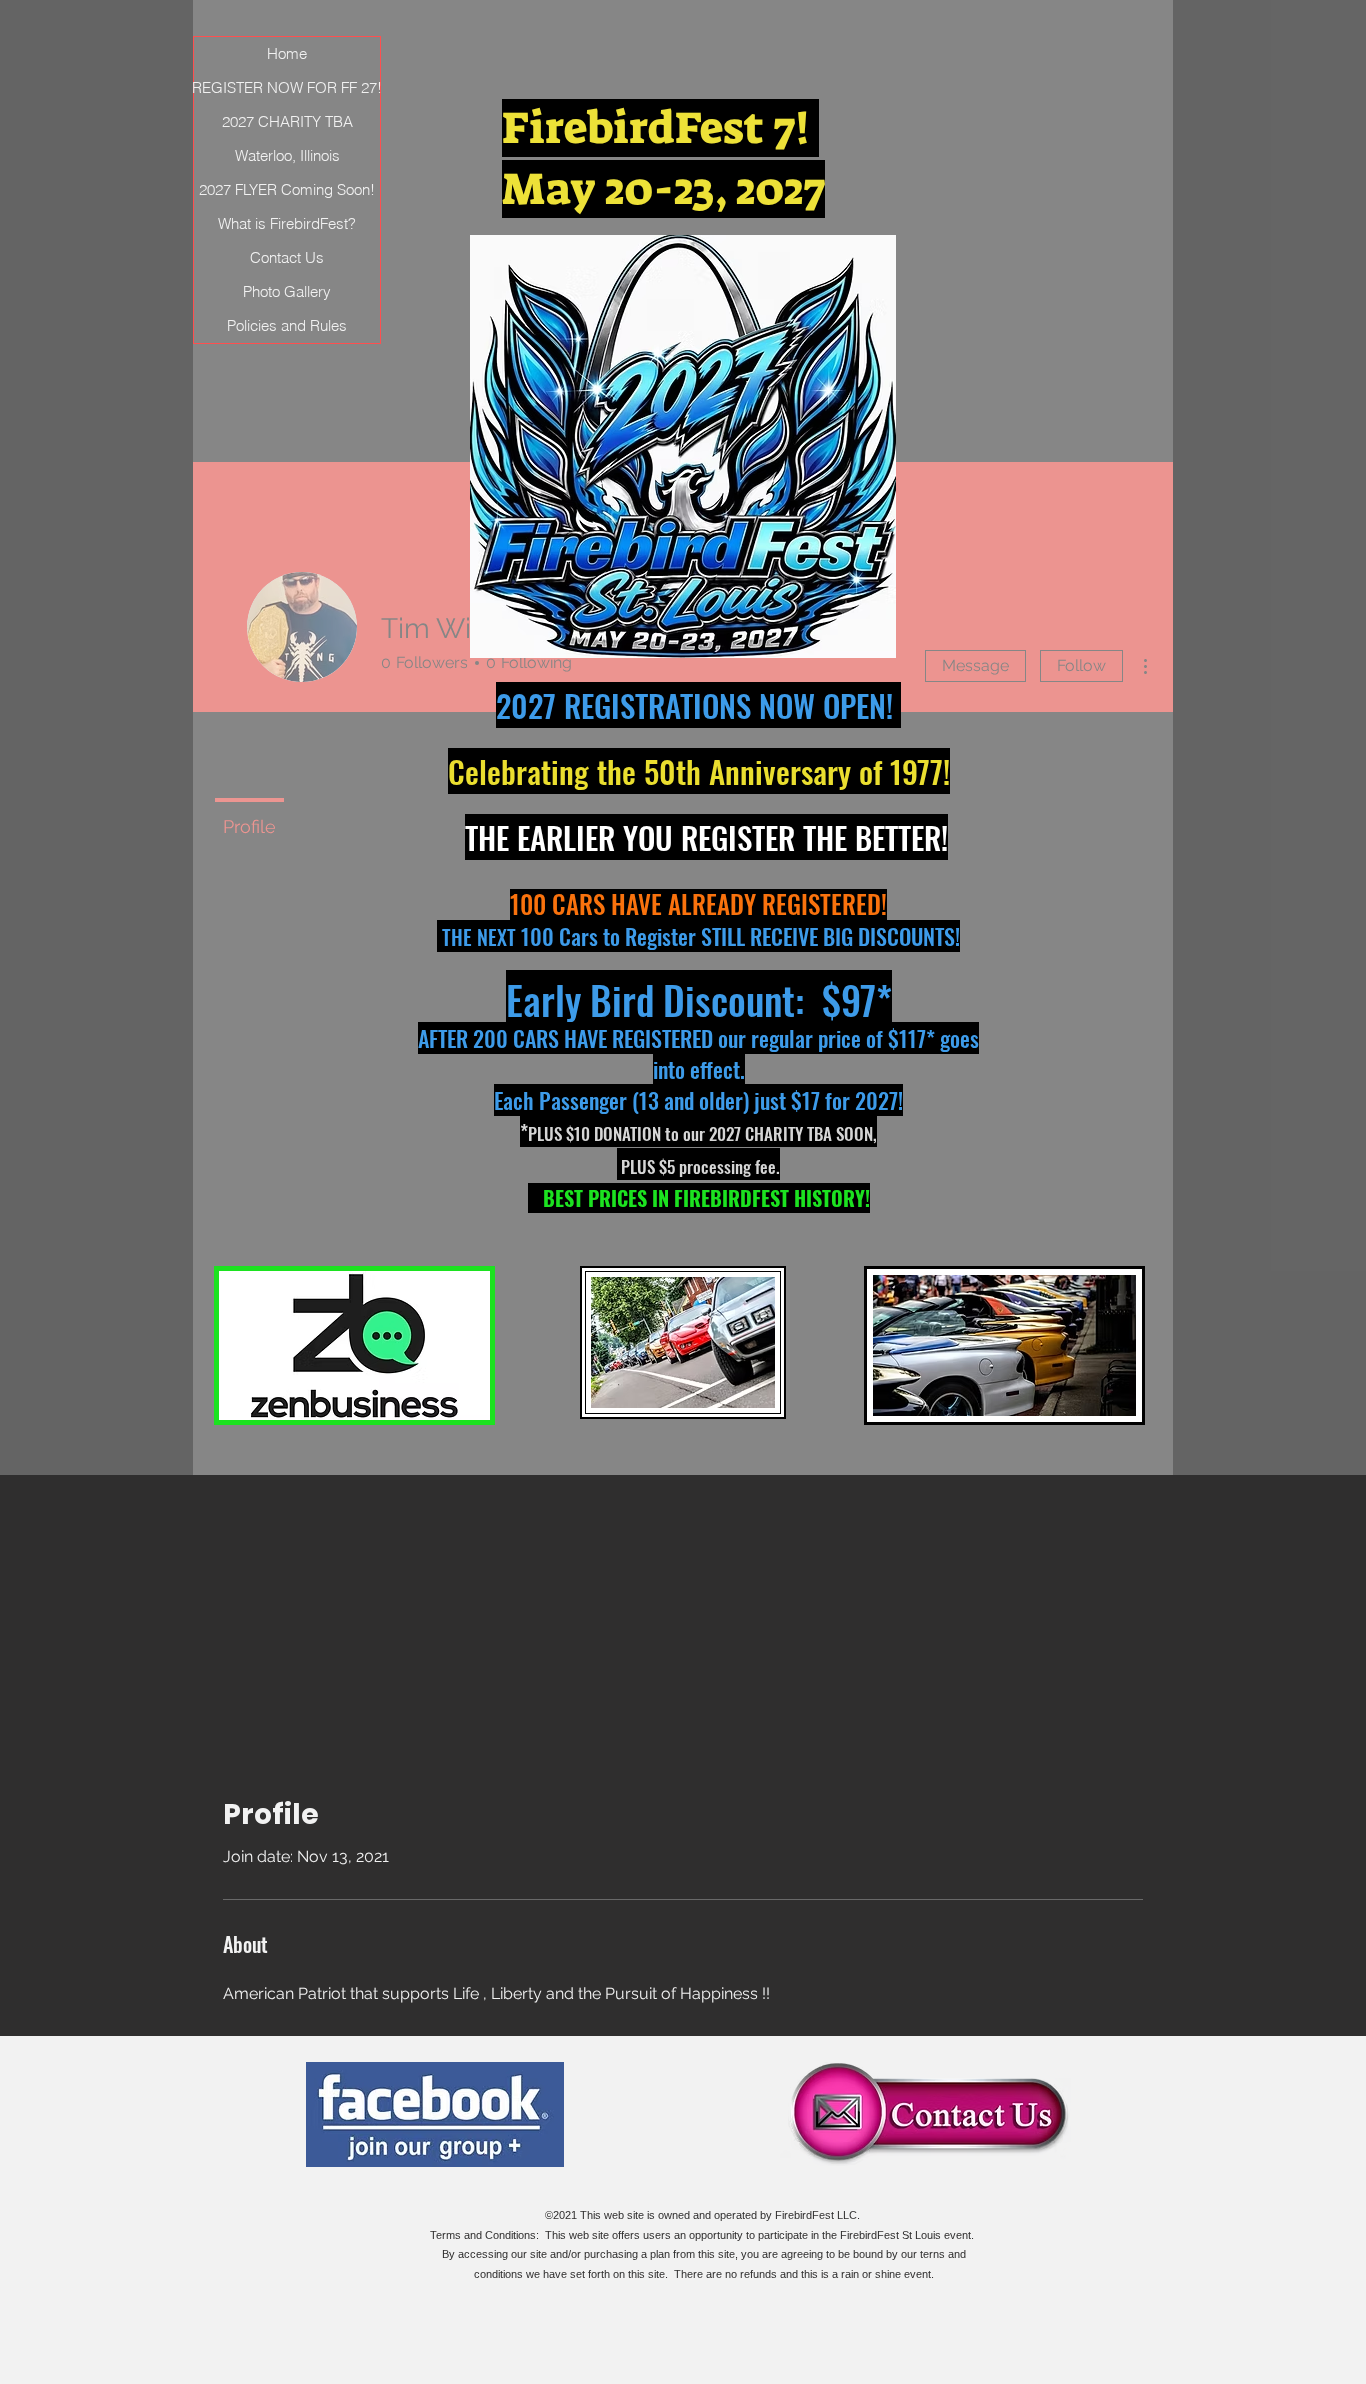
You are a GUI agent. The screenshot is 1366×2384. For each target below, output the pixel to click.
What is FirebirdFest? (287, 223)
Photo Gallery (287, 291)
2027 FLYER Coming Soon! (287, 189)
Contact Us (287, 257)
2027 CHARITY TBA (287, 121)
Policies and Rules (287, 325)
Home (287, 53)
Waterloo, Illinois (287, 155)
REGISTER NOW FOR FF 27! (287, 87)
